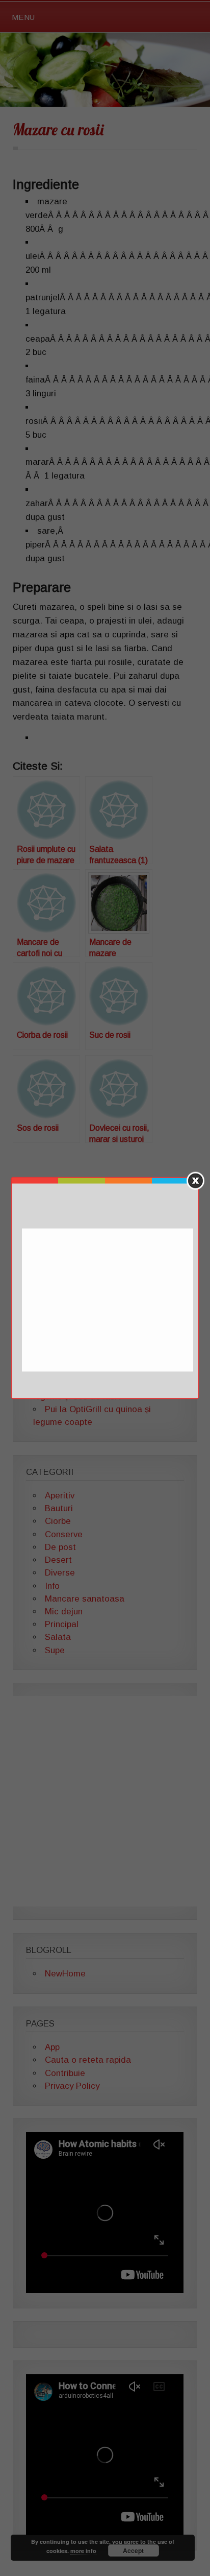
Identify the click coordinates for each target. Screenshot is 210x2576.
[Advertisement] (109, 1301)
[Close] (195, 1181)
